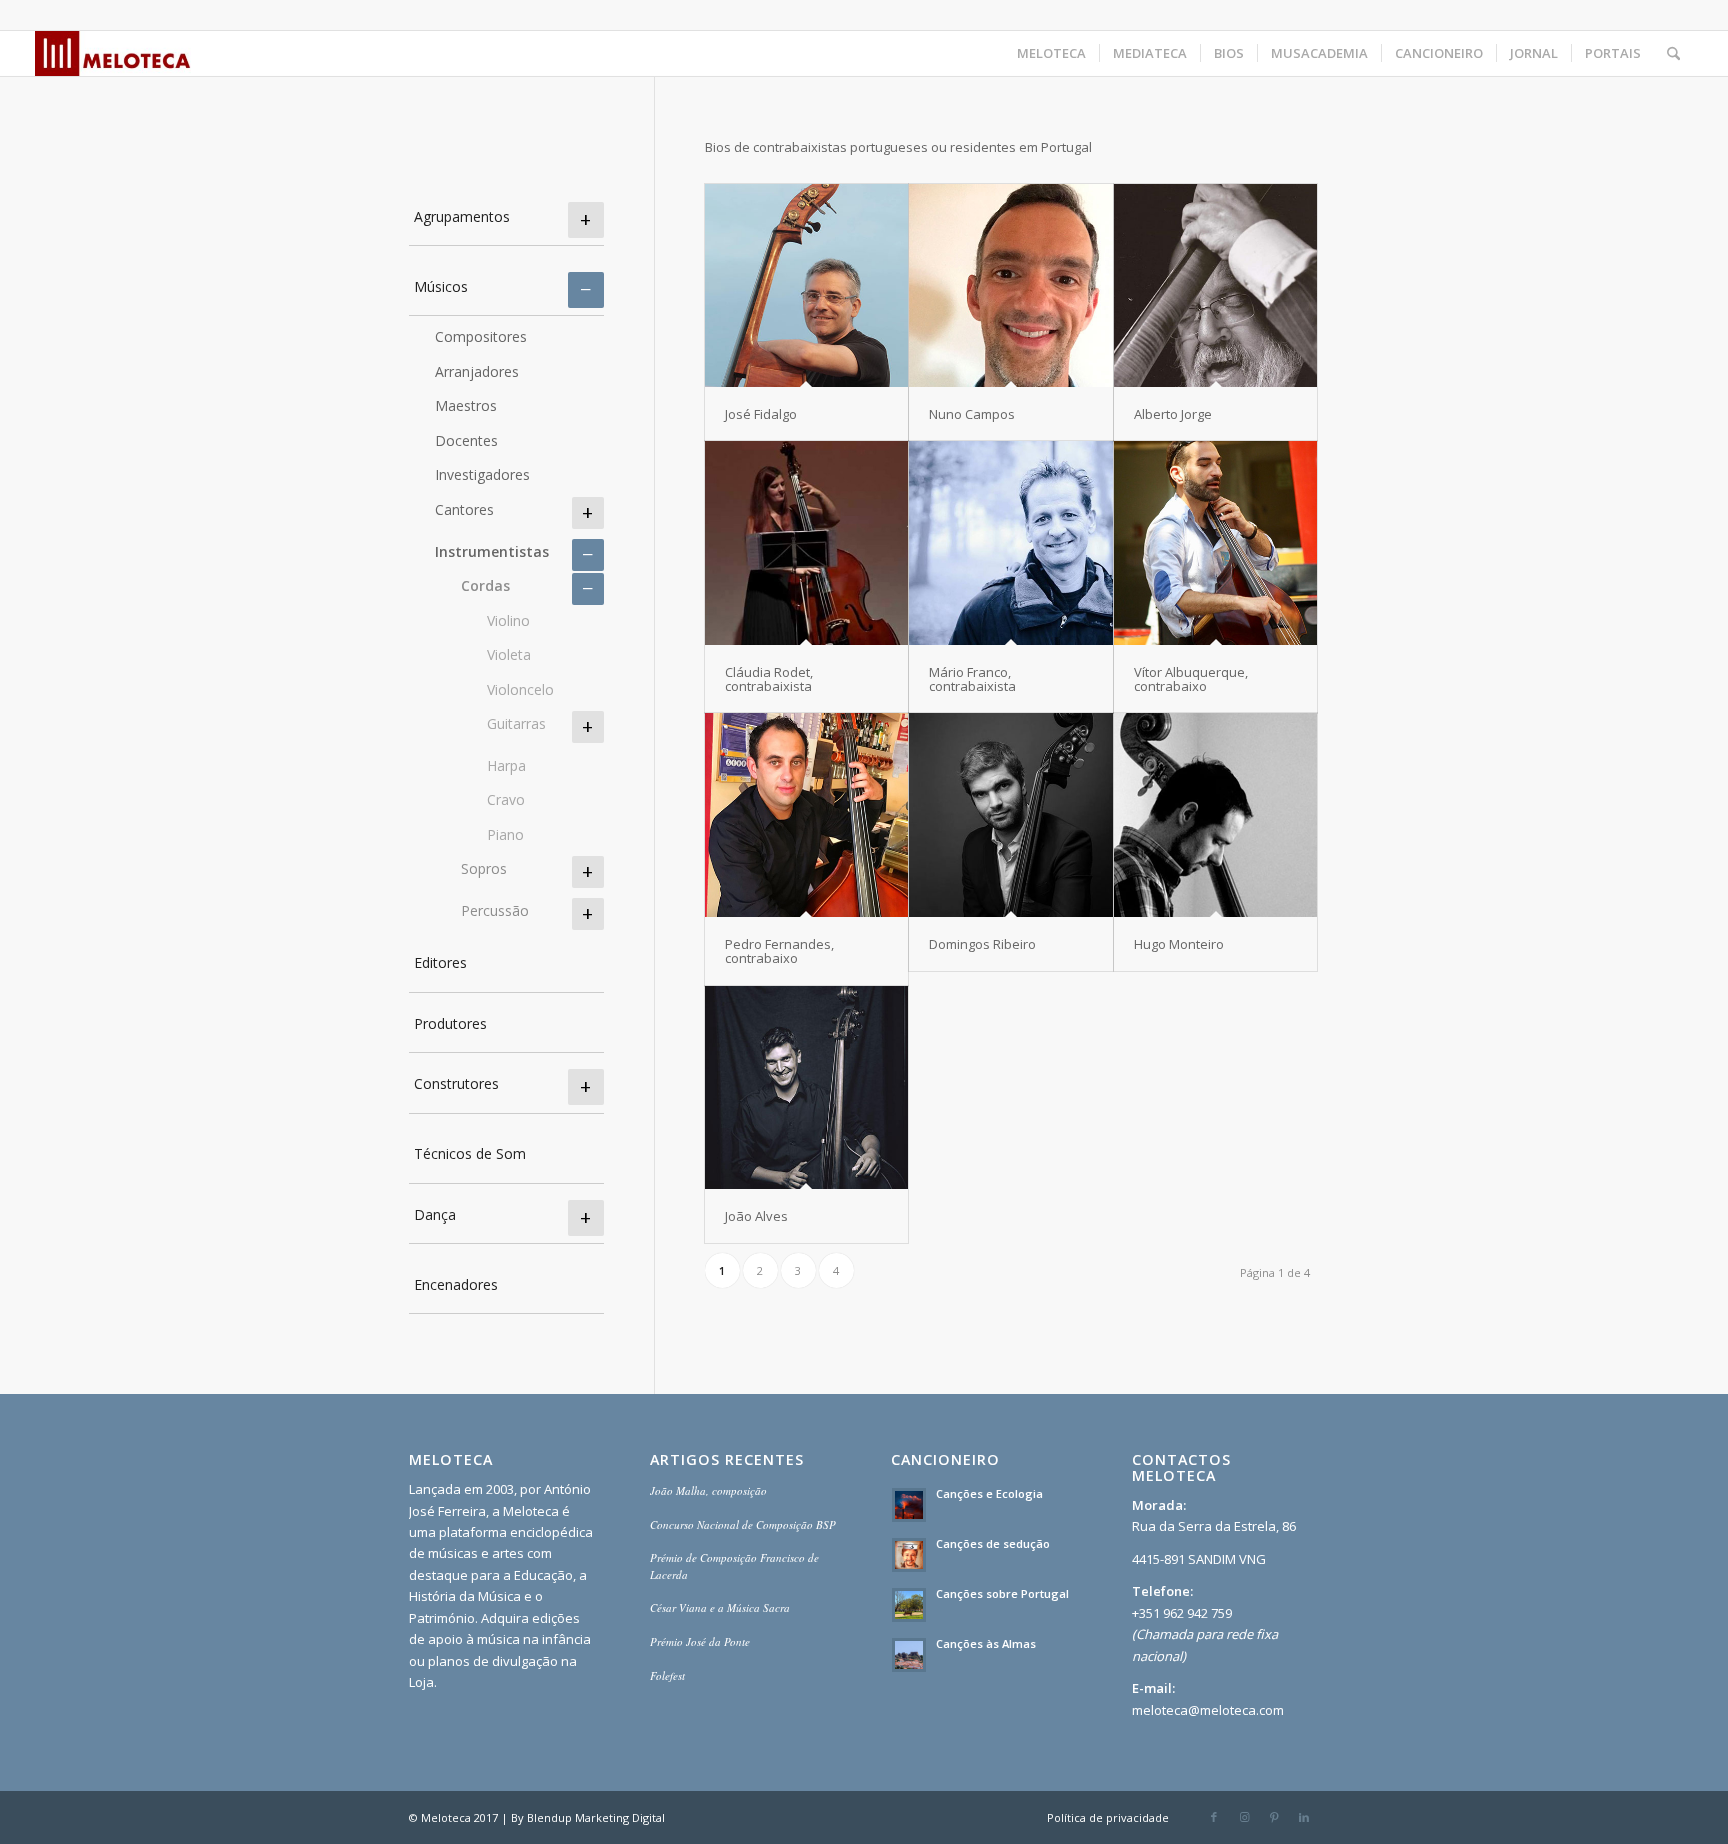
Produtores (450, 1023)
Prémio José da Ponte (700, 1641)
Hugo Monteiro (1179, 944)
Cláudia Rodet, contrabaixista (769, 679)
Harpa (506, 765)
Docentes (466, 440)
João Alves (756, 1216)
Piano (505, 834)
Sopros (484, 868)
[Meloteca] (113, 53)
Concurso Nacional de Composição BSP (743, 1524)
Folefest (667, 1675)
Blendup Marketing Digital (596, 1817)
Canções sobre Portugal (1002, 1593)
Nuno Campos (972, 414)
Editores (440, 962)
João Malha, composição (708, 1490)
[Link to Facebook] (1214, 1817)
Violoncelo (520, 689)
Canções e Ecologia (989, 1493)
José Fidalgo (761, 414)
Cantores (464, 509)
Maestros (466, 405)
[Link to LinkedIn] (1304, 1817)
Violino (508, 620)
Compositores (481, 336)
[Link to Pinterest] (1274, 1817)
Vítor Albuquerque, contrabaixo (1191, 679)
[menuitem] (1051, 53)
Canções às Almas (986, 1643)
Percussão (495, 910)
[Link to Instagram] (1244, 1817)
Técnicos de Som (470, 1153)
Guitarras (516, 723)
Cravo (506, 799)
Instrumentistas (492, 551)
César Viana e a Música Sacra (720, 1607)
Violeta (509, 654)
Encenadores (456, 1284)
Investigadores (482, 474)
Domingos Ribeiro (982, 944)
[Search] (1673, 53)
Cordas (485, 585)
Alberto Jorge (1173, 414)
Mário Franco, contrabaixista (972, 679)
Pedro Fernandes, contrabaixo (779, 951)
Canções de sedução (993, 1543)
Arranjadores (477, 371)
